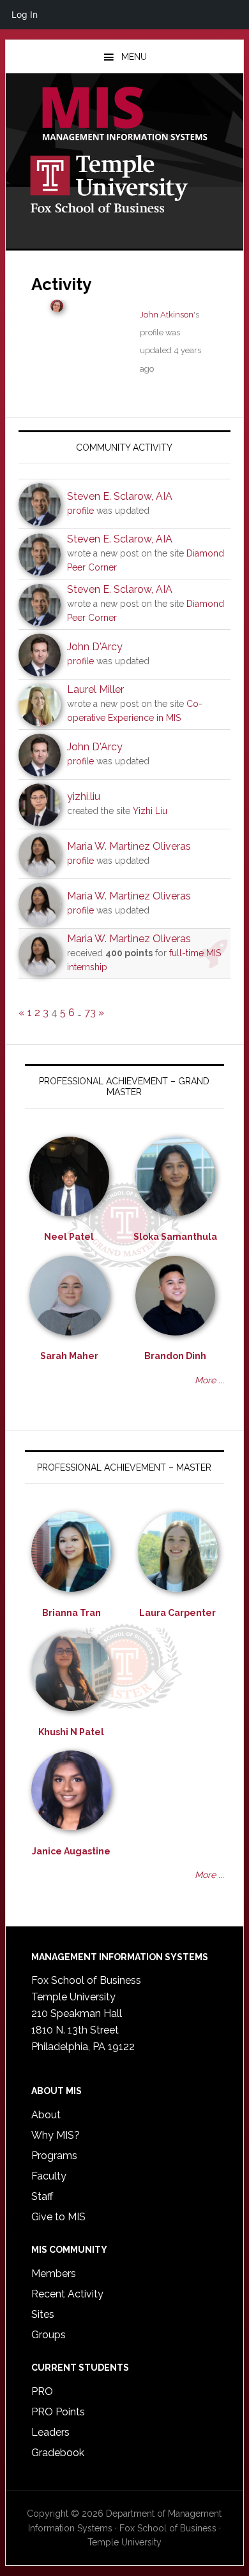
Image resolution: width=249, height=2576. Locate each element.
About (46, 2115)
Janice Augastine (71, 1851)
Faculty (49, 2176)
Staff (42, 2196)
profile (80, 511)
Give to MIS (58, 2217)
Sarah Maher (69, 1356)
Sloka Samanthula (175, 1237)
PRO (42, 2391)
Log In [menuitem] (25, 14)
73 (90, 1013)
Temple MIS (124, 115)
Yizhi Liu (150, 811)
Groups (49, 2335)
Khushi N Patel (71, 1732)
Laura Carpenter (177, 1613)
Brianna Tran (72, 1613)
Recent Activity (67, 2294)
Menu (134, 57)
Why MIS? (56, 2135)
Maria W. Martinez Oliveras (129, 846)
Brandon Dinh (175, 1356)
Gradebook (58, 2453)
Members (54, 2274)
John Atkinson (167, 315)
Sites (43, 2314)
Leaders (50, 2432)
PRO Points (58, 2412)
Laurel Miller (95, 689)
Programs (54, 2156)
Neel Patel (69, 1237)
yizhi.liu (84, 797)
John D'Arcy (95, 647)
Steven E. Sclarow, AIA (120, 496)
